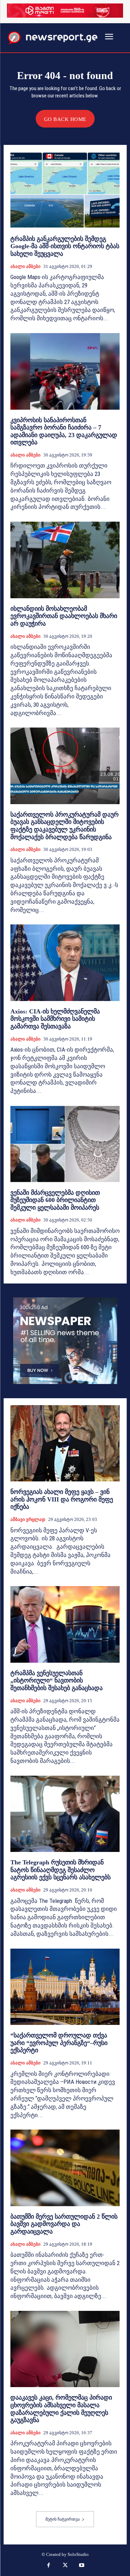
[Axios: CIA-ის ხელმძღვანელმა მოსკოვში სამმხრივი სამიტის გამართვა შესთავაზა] (65, 963)
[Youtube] (81, 2566)
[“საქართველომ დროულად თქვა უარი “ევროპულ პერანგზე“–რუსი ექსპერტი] (65, 1987)
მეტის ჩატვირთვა (63, 2519)
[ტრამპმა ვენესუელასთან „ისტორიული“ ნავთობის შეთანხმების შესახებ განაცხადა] (65, 1624)
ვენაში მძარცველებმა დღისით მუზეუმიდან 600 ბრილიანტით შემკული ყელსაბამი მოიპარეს (55, 1200)
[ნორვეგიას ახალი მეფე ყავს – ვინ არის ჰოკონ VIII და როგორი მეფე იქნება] (65, 1443)
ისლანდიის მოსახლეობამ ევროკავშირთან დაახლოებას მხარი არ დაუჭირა (64, 616)
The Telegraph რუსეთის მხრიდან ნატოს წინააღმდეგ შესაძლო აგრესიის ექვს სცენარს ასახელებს (60, 1870)
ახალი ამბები (25, 266)
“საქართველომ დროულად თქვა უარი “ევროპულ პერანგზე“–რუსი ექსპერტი (59, 2043)
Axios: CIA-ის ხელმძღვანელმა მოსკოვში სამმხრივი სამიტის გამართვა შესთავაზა (55, 1019)
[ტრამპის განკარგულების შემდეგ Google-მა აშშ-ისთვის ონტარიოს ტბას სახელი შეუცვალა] (65, 190)
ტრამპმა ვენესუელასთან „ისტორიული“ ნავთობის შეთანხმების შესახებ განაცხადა (57, 1681)
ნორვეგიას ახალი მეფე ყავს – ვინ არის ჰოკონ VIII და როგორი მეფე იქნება (62, 1499)
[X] (65, 2566)
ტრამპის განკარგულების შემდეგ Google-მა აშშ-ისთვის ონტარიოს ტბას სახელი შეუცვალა (65, 246)
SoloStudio (78, 2554)
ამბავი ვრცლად (28, 1519)
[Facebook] (49, 2566)
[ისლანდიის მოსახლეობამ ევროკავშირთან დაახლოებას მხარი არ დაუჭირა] (65, 560)
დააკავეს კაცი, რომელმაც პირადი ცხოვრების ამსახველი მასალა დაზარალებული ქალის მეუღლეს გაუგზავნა (61, 2409)
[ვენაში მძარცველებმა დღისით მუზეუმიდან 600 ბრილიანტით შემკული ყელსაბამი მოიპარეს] (65, 1144)
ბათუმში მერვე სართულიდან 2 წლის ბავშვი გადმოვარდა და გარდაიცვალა (64, 2224)
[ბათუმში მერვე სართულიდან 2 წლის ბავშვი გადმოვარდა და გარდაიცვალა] (65, 2168)
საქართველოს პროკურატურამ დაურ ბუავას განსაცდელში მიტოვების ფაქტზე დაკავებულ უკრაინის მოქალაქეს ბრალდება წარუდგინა (64, 826)
